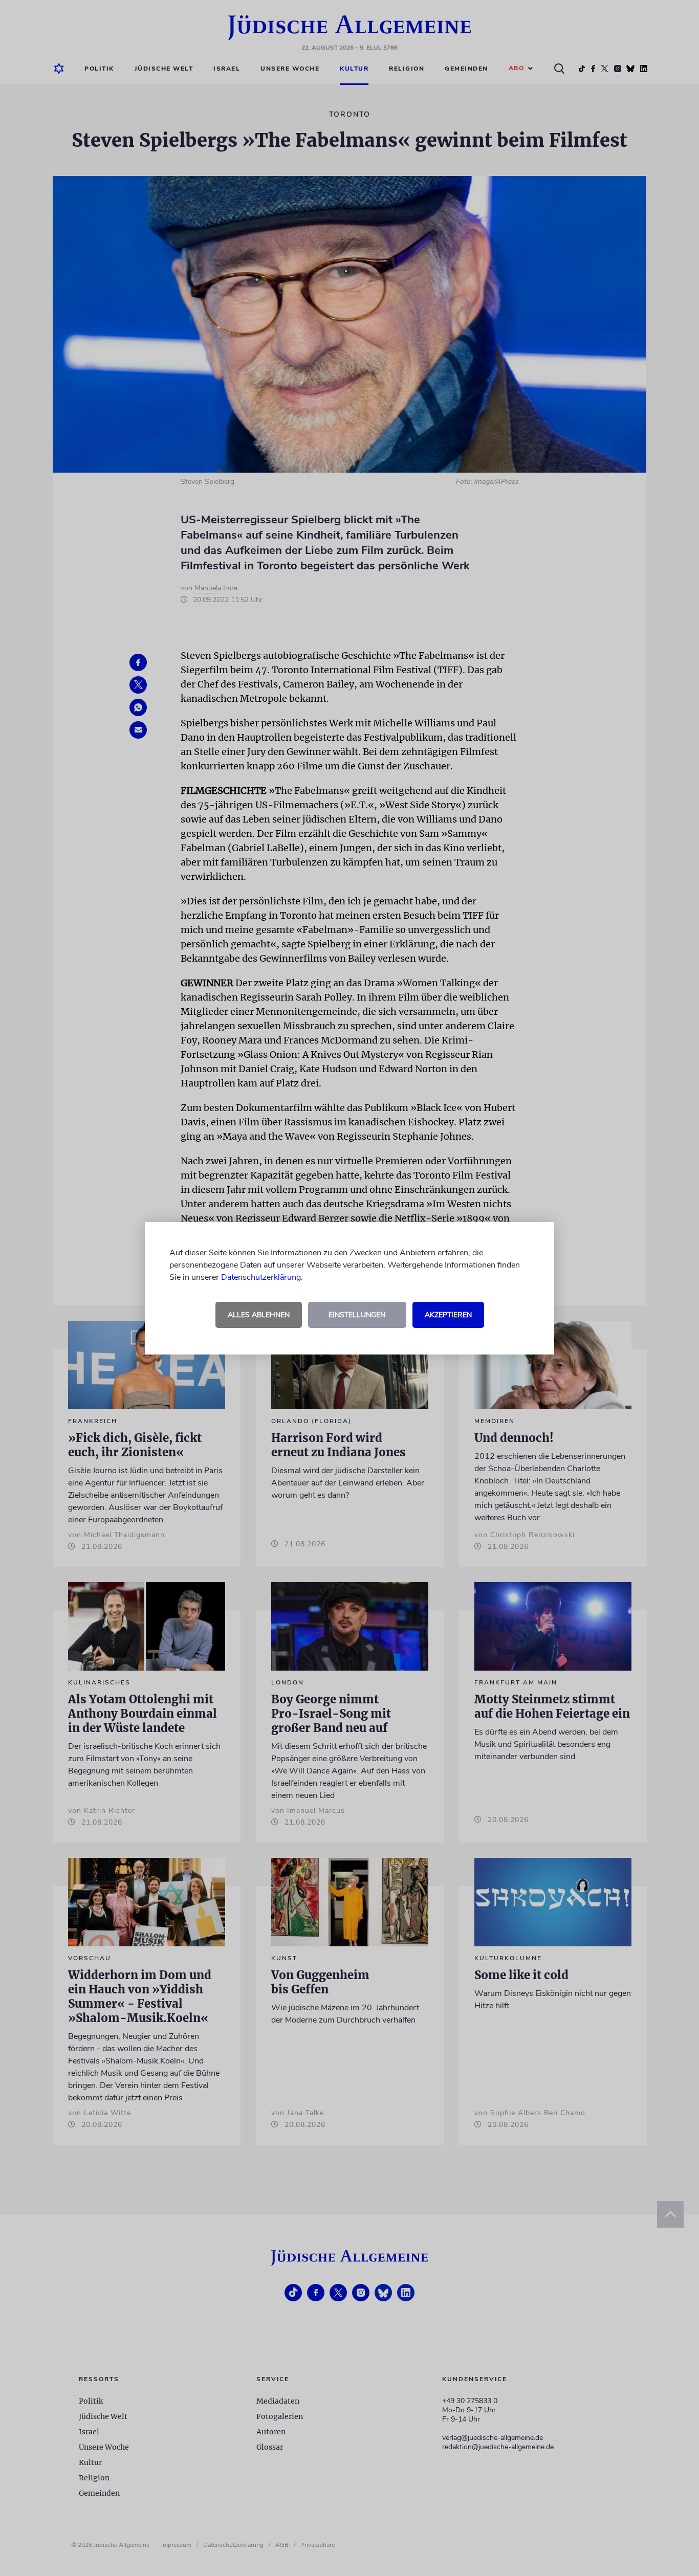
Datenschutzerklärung (261, 1277)
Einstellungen (357, 1315)
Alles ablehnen (259, 1315)
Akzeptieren (448, 1315)
